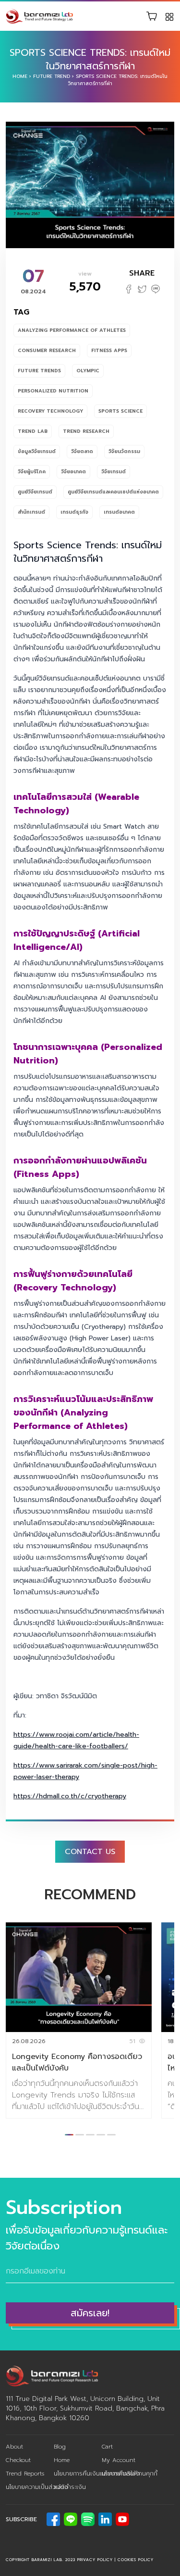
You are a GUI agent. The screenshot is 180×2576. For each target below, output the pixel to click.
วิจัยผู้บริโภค (32, 472)
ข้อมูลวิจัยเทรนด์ (37, 451)
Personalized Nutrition (53, 391)
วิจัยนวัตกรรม (124, 451)
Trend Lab (33, 431)
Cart (107, 2447)
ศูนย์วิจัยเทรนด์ (35, 492)
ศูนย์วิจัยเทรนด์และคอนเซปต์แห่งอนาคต (113, 492)
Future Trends (39, 371)
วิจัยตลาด (82, 451)
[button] (69, 2135)
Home (20, 76)
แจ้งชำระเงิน (70, 2487)
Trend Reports (25, 2474)
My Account (119, 2460)
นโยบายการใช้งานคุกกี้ (130, 2474)
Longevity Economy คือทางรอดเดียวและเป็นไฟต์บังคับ (77, 2062)
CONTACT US (90, 1852)
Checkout (18, 2460)
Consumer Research (47, 350)
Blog (60, 2447)
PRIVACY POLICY (95, 2560)
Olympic (88, 371)
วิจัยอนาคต (73, 472)
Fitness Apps (109, 350)
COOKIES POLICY (136, 2560)
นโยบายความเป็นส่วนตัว (37, 2487)
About (14, 2447)
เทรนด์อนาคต (119, 512)
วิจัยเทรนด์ (114, 472)
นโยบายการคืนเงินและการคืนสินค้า (97, 2474)
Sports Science (120, 411)
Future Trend (52, 76)
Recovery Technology (50, 411)
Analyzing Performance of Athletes (72, 330)
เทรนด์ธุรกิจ (74, 512)
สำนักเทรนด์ (31, 512)
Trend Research (86, 431)
